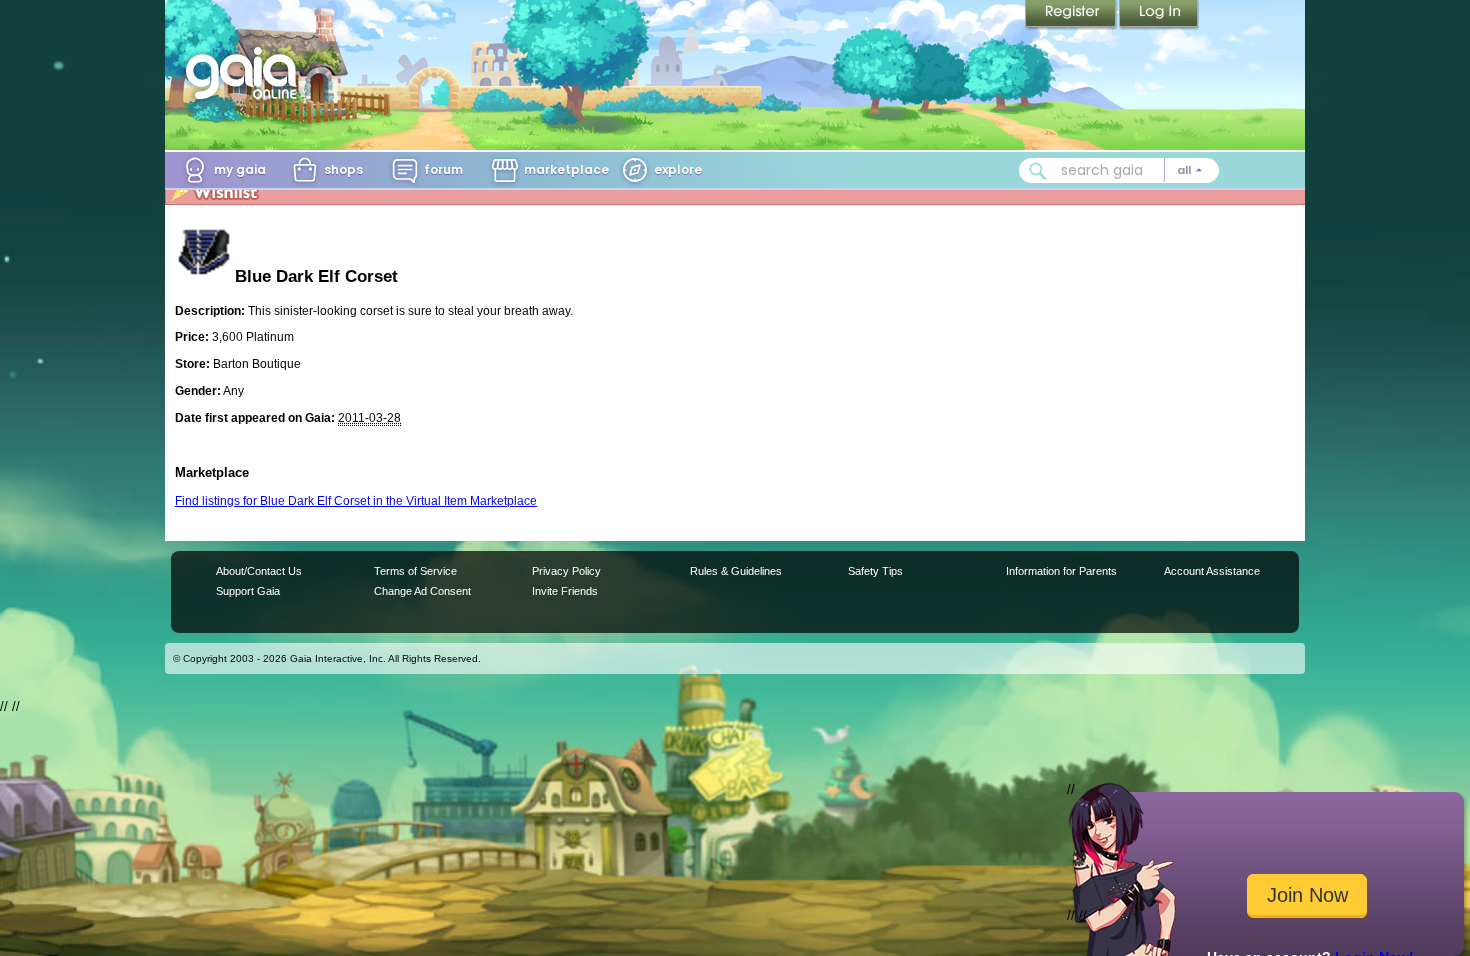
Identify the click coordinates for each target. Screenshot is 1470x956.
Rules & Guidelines (736, 571)
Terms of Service (415, 571)
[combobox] (1119, 170)
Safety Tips (875, 571)
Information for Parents (1061, 571)
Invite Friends (565, 591)
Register (1072, 15)
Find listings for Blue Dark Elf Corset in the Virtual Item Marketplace (356, 501)
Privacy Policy (566, 571)
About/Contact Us (259, 571)
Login (1159, 15)
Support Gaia (248, 591)
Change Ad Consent (422, 591)
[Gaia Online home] (246, 73)
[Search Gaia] (1038, 171)
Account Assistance (1212, 571)
